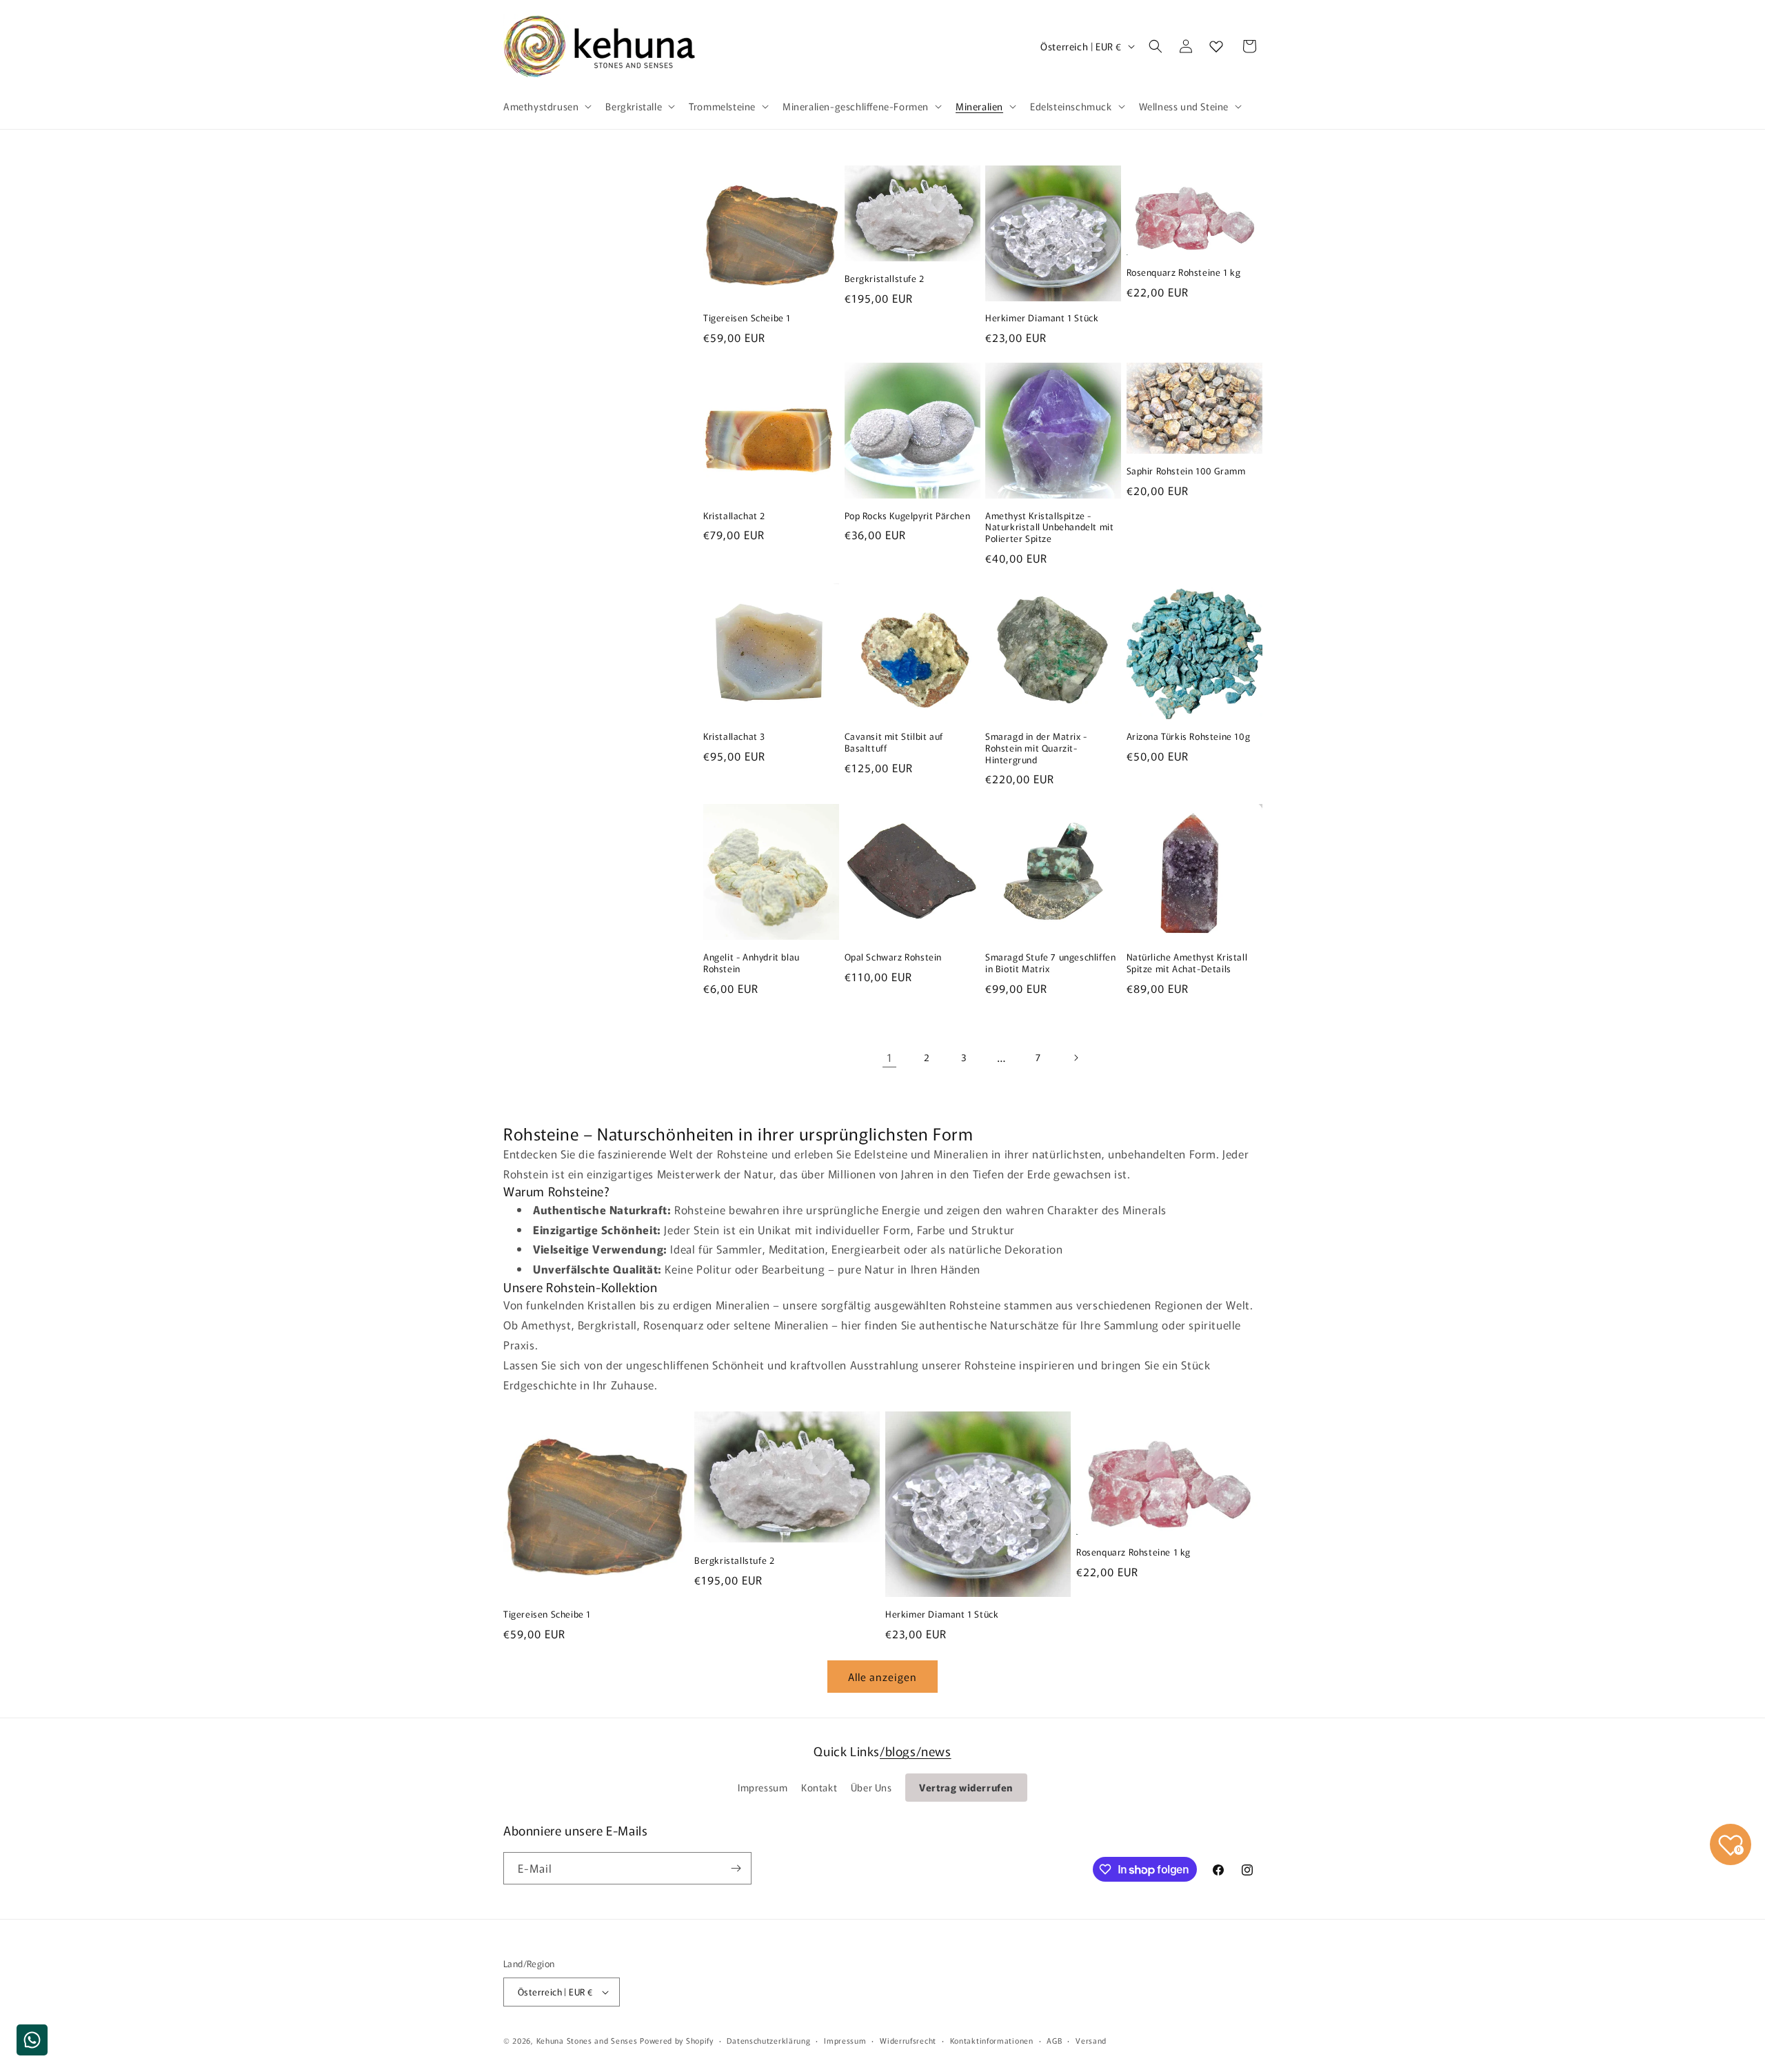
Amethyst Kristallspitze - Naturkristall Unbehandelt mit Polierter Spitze (1049, 528)
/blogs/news (916, 1751)
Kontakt (819, 1787)
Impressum (763, 1787)
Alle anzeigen (882, 1677)
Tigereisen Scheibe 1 (747, 318)
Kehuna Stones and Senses (587, 2040)
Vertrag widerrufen (966, 1787)
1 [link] (890, 1057)
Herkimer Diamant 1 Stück (1042, 318)
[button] (546, 106)
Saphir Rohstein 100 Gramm (1186, 471)
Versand (1091, 2040)
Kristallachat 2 (734, 516)
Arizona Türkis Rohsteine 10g (1189, 737)
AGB (1054, 2040)
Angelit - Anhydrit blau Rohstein (752, 963)
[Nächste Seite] (1076, 1058)
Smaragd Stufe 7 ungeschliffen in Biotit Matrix (1050, 963)
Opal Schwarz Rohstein (894, 957)
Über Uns (871, 1787)
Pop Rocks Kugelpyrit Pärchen (908, 516)
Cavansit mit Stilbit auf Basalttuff (894, 743)
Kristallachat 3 (734, 737)
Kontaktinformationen (992, 2040)
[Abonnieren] (736, 1868)
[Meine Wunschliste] (1216, 46)
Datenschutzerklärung (768, 2040)
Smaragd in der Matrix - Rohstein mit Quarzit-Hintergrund (1036, 748)
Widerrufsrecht (908, 2040)
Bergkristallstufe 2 (885, 279)
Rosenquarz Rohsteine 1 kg (1184, 273)
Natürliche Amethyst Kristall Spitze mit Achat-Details (1187, 963)
